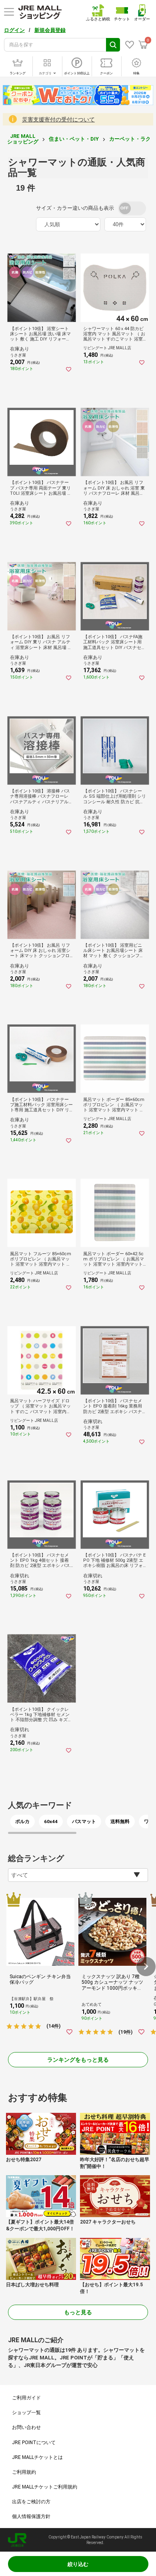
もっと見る (78, 2312)
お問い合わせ (26, 2427)
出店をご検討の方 (31, 2502)
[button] (146, 1967)
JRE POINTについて (34, 2443)
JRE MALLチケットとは (37, 2457)
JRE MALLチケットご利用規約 (45, 2487)
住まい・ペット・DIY (74, 139)
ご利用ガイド (26, 2398)
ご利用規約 (24, 2472)
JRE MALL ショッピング (23, 139)
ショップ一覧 (26, 2413)
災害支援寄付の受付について (58, 119)
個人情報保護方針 (31, 2516)
